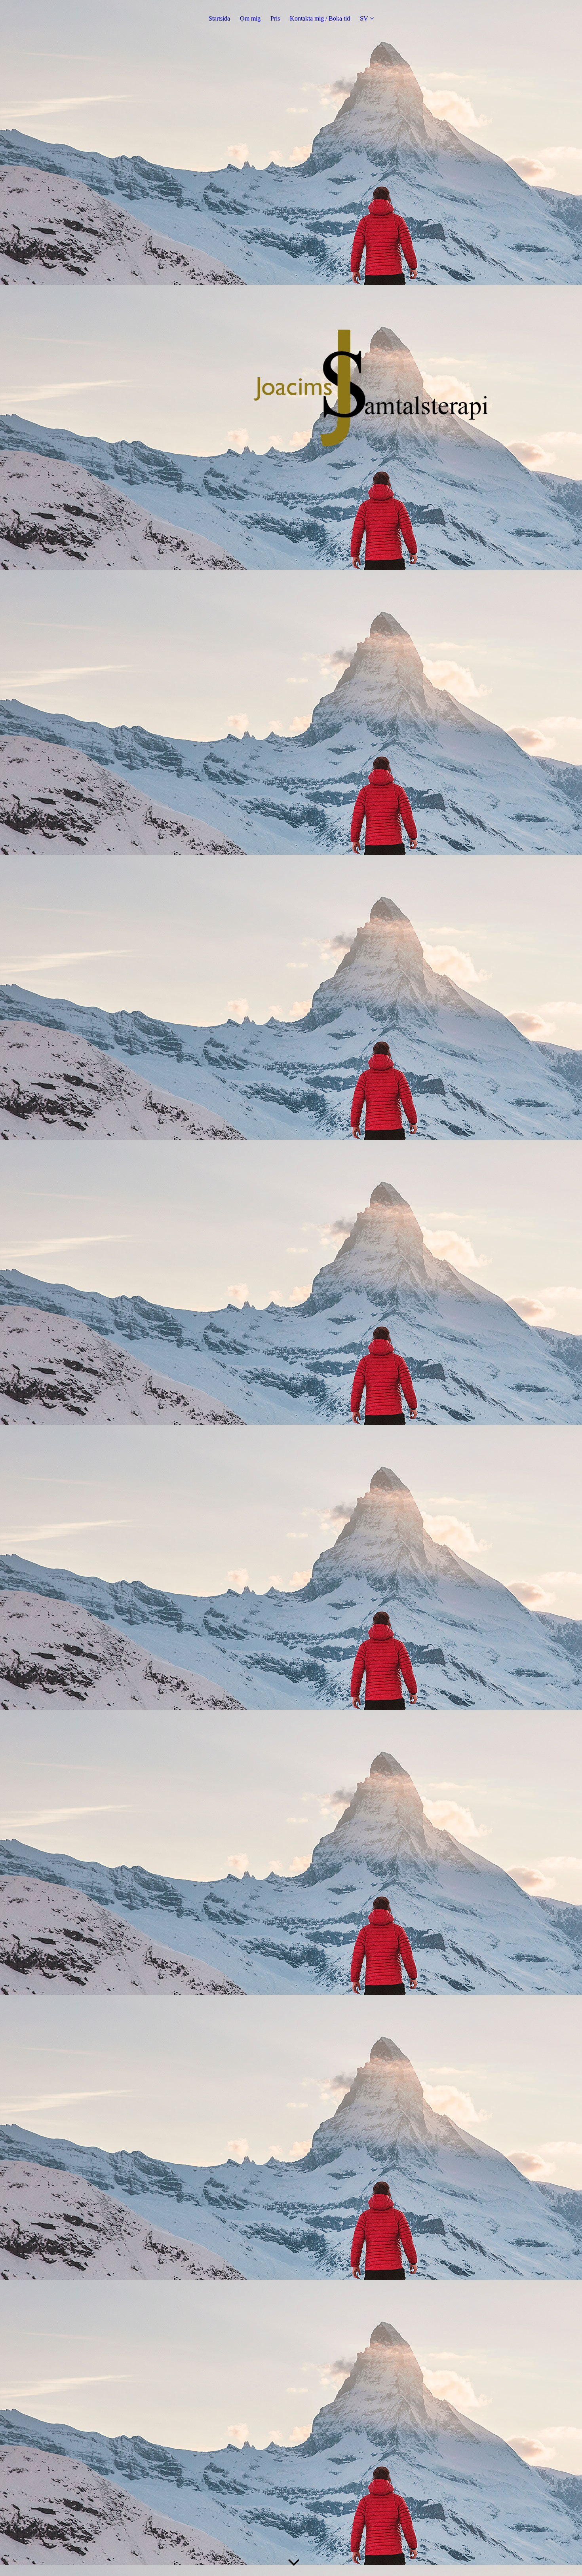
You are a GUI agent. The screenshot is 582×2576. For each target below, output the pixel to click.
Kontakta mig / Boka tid (320, 18)
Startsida (219, 18)
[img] (291, 1288)
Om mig (250, 18)
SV (364, 18)
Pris (275, 18)
